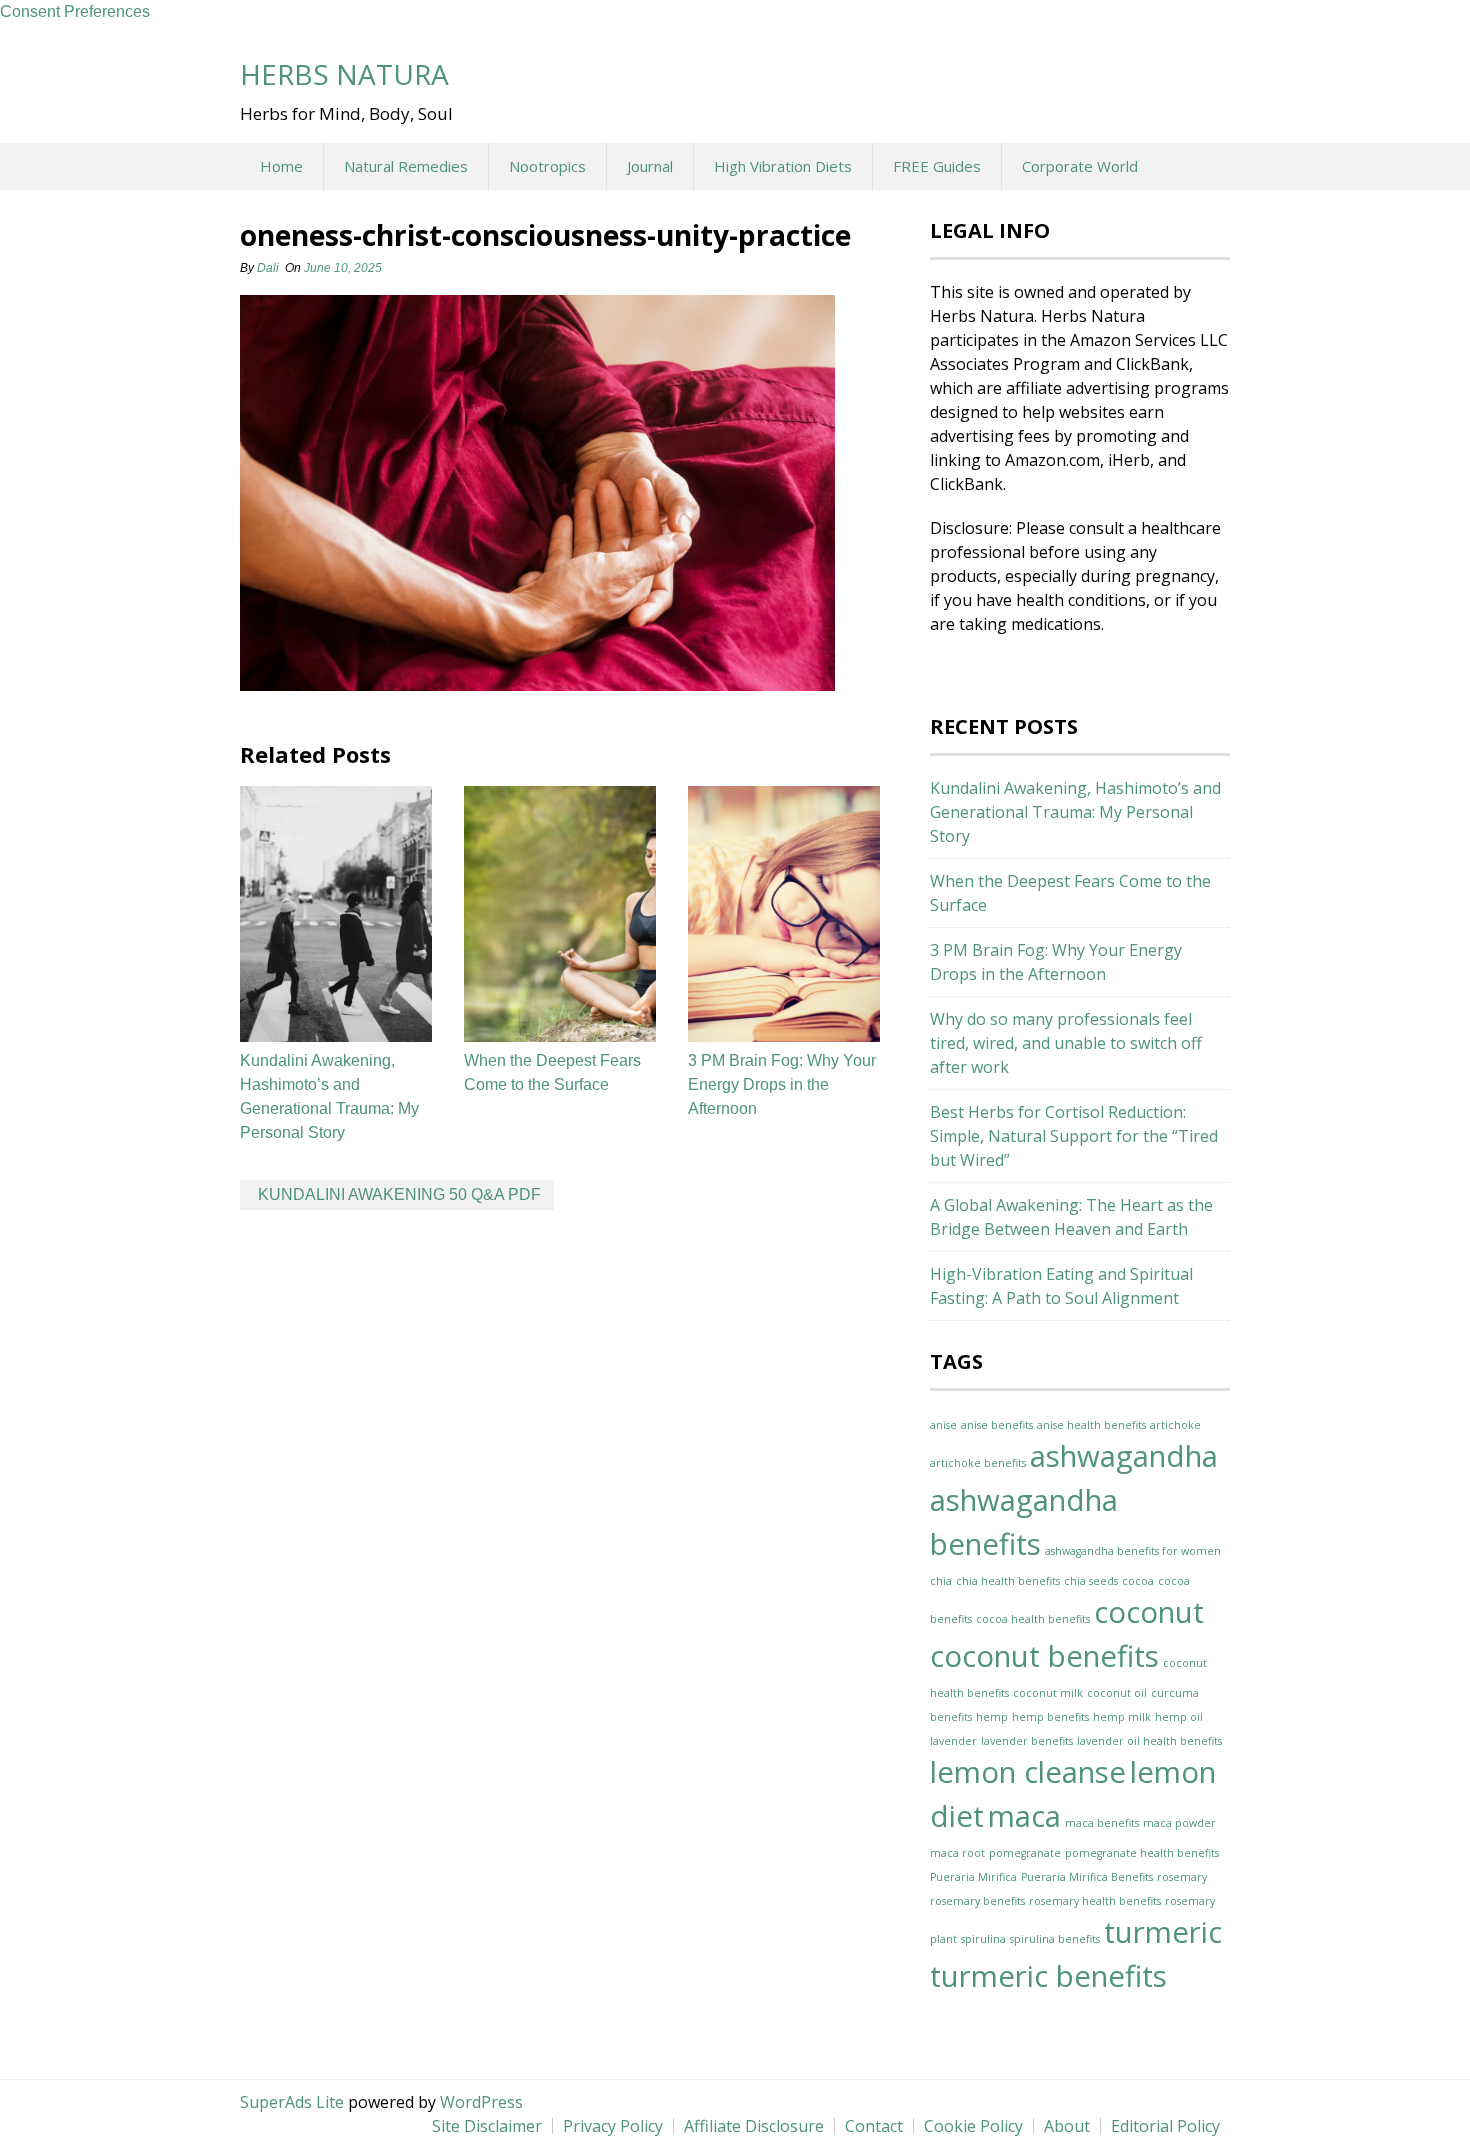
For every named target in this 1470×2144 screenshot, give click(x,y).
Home (281, 166)
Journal (650, 166)
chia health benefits (1008, 1581)
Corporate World (1080, 166)
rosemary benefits (977, 1901)
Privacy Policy (613, 2126)
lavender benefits (1027, 1741)
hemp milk (1122, 1717)
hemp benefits (1050, 1717)
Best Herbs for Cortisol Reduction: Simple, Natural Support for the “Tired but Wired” (1074, 1136)
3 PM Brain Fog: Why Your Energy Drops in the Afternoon (782, 1084)
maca (1024, 1816)
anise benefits (997, 1425)
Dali (268, 268)
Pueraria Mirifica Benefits (1087, 1877)
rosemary (1182, 1877)
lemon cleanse (1028, 1772)
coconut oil (1117, 1693)
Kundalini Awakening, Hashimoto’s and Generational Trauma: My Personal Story (1075, 812)
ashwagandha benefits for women (1133, 1551)
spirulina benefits (1055, 1939)
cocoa (1138, 1581)
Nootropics (547, 166)
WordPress (481, 2102)
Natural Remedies (406, 166)
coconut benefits (1044, 1656)
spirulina (983, 1939)
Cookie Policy (973, 2126)
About (1067, 2126)
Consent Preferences (75, 11)
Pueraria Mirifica (973, 1877)
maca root (957, 1853)
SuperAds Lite (292, 2102)
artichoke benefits (978, 1463)
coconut (1149, 1612)
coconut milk (1048, 1693)
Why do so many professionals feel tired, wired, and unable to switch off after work (1066, 1043)
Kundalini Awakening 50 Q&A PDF (399, 1194)
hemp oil (1179, 1717)
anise (943, 1425)
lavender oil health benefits (1149, 1741)
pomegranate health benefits (1142, 1853)
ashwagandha (1124, 1456)
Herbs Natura (344, 74)
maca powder (1179, 1823)
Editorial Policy (1165, 2126)
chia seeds (1091, 1581)
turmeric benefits (1048, 1976)
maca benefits (1102, 1823)
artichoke (1175, 1425)
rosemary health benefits (1095, 1901)
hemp (992, 1717)
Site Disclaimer (487, 2126)
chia (941, 1581)
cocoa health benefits (1033, 1619)
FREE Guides (937, 166)
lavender (953, 1741)
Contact (874, 2126)
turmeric (1163, 1932)
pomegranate (1025, 1853)
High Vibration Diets (783, 166)
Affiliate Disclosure (754, 2126)
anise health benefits (1091, 1425)
